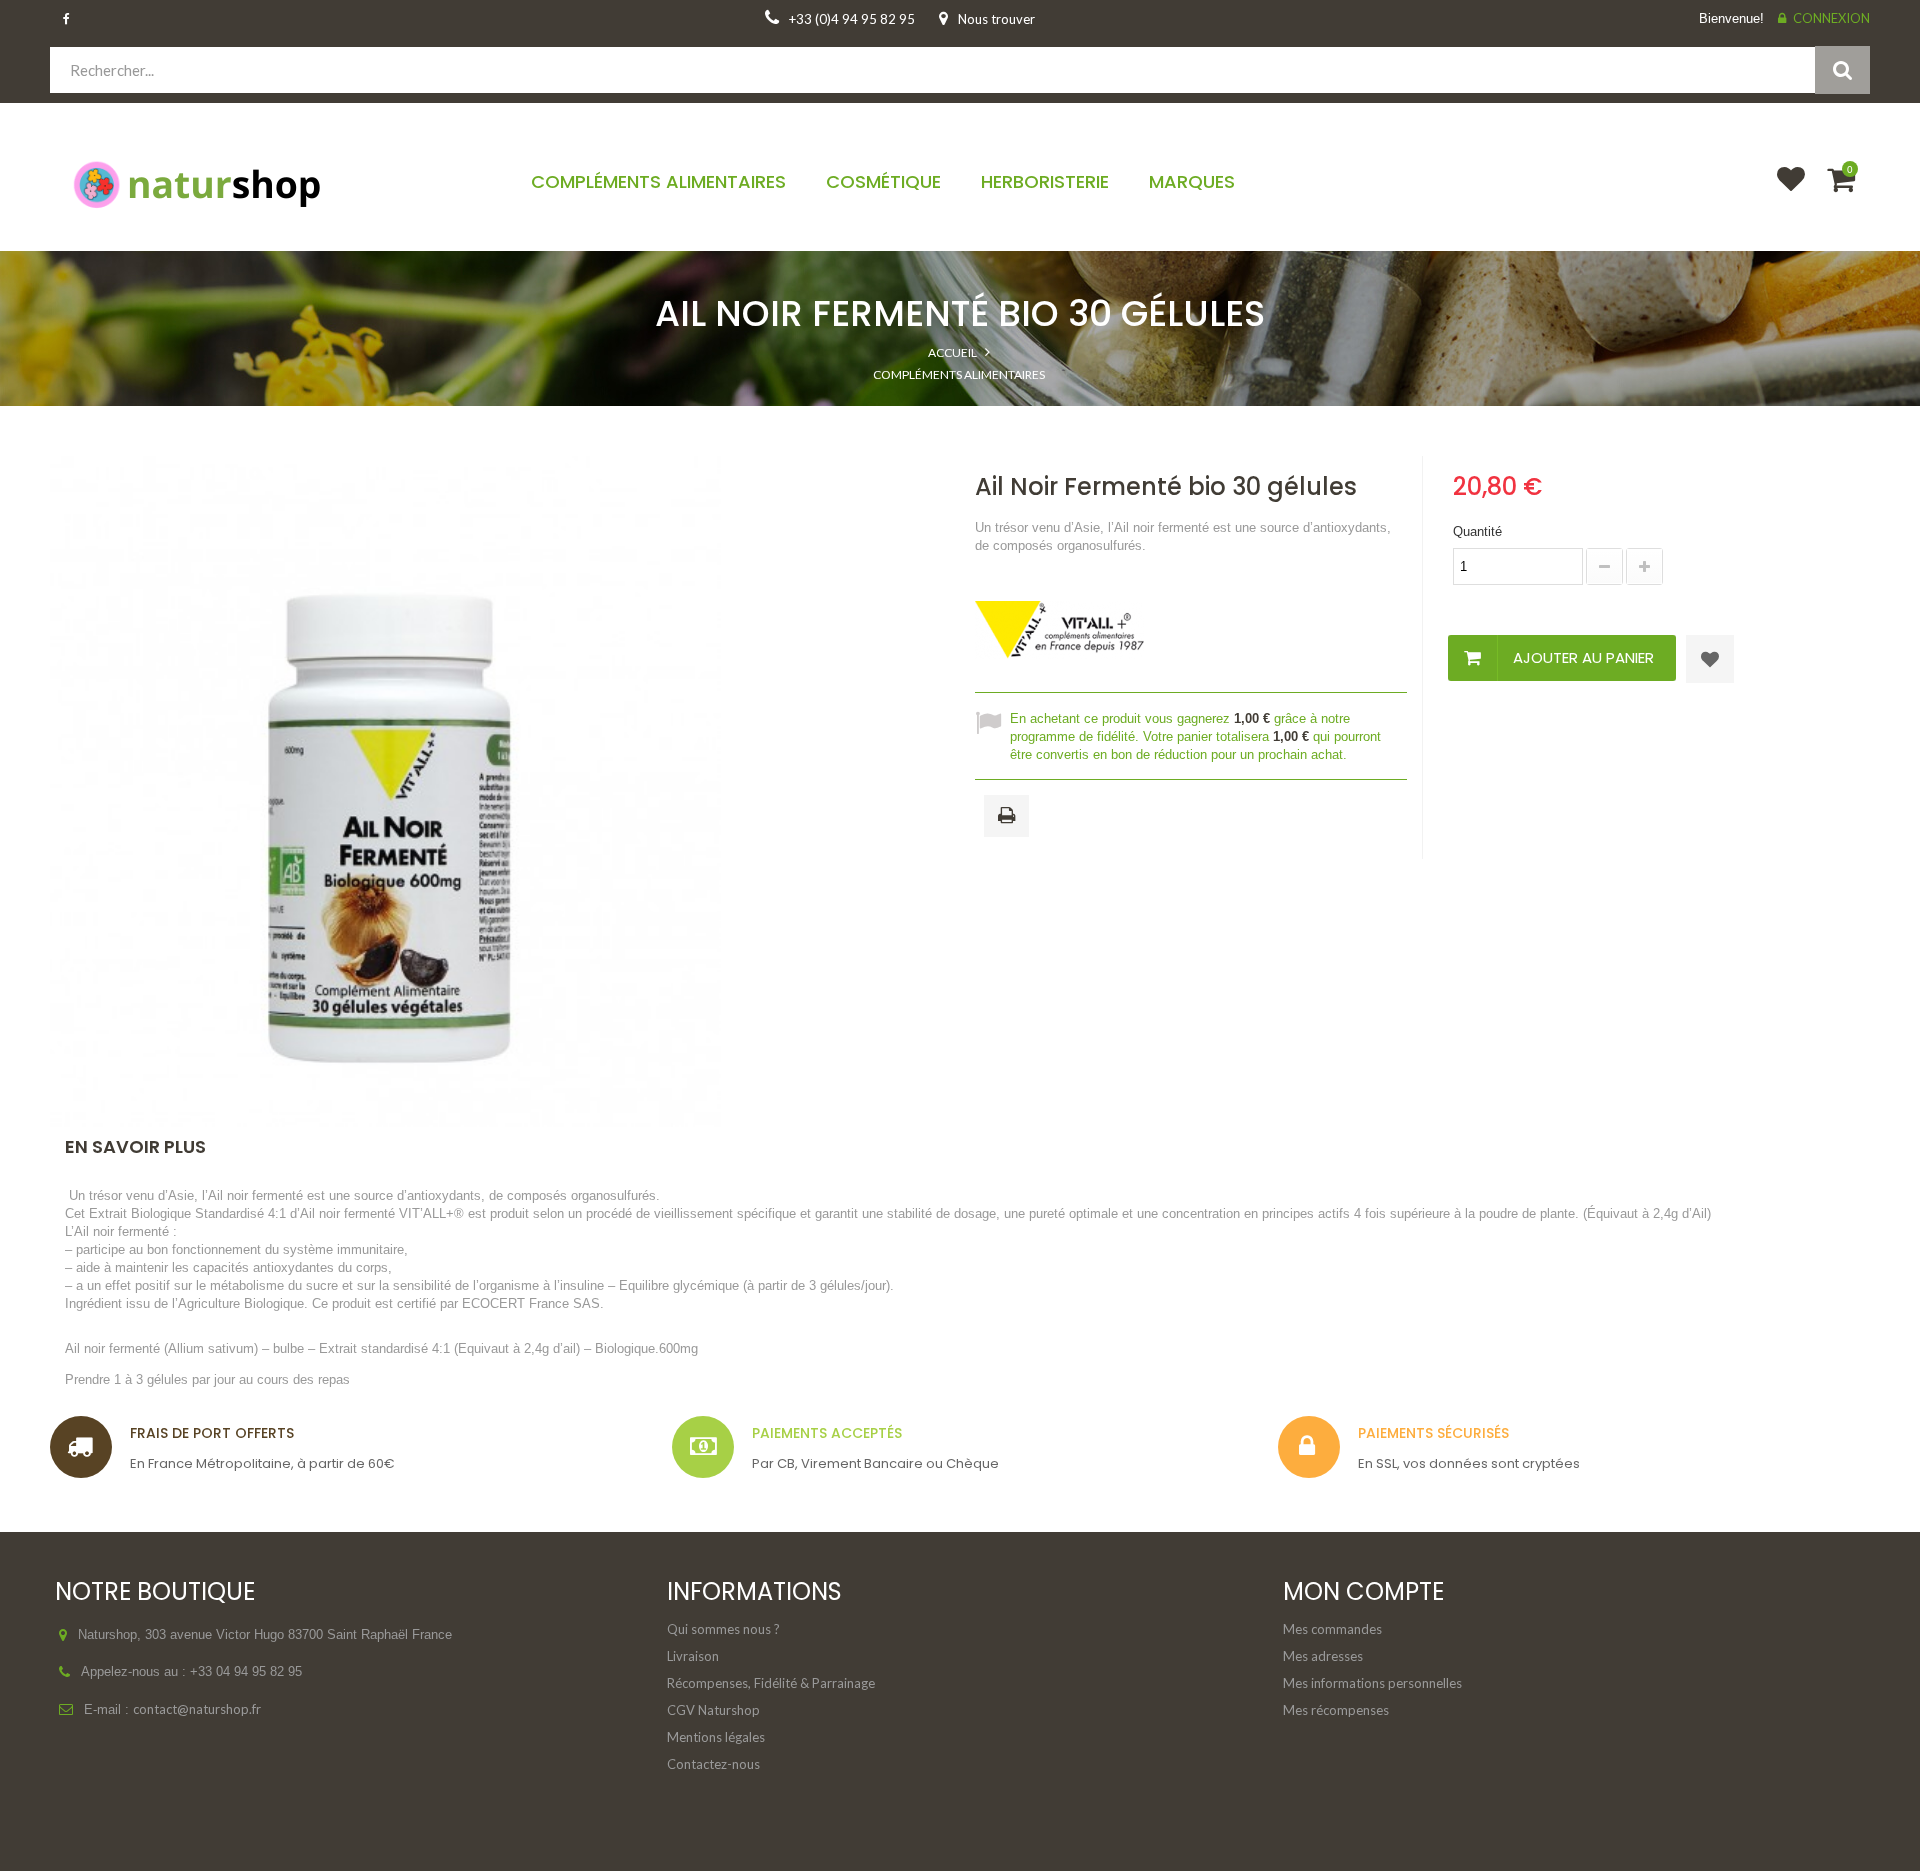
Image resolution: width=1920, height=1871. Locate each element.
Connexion (1831, 18)
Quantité (1477, 531)
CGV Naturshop (713, 1710)
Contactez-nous (713, 1764)
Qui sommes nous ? (723, 1629)
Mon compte (1363, 1591)
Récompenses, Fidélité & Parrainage (771, 1683)
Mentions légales (716, 1737)
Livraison (693, 1656)
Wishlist (1782, 192)
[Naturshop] (266, 183)
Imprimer (1010, 817)
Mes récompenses (1336, 1710)
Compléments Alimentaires (959, 374)
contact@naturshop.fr (197, 1709)
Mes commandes (1332, 1629)
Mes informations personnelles (1372, 1683)
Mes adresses (1323, 1656)
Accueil (952, 352)
